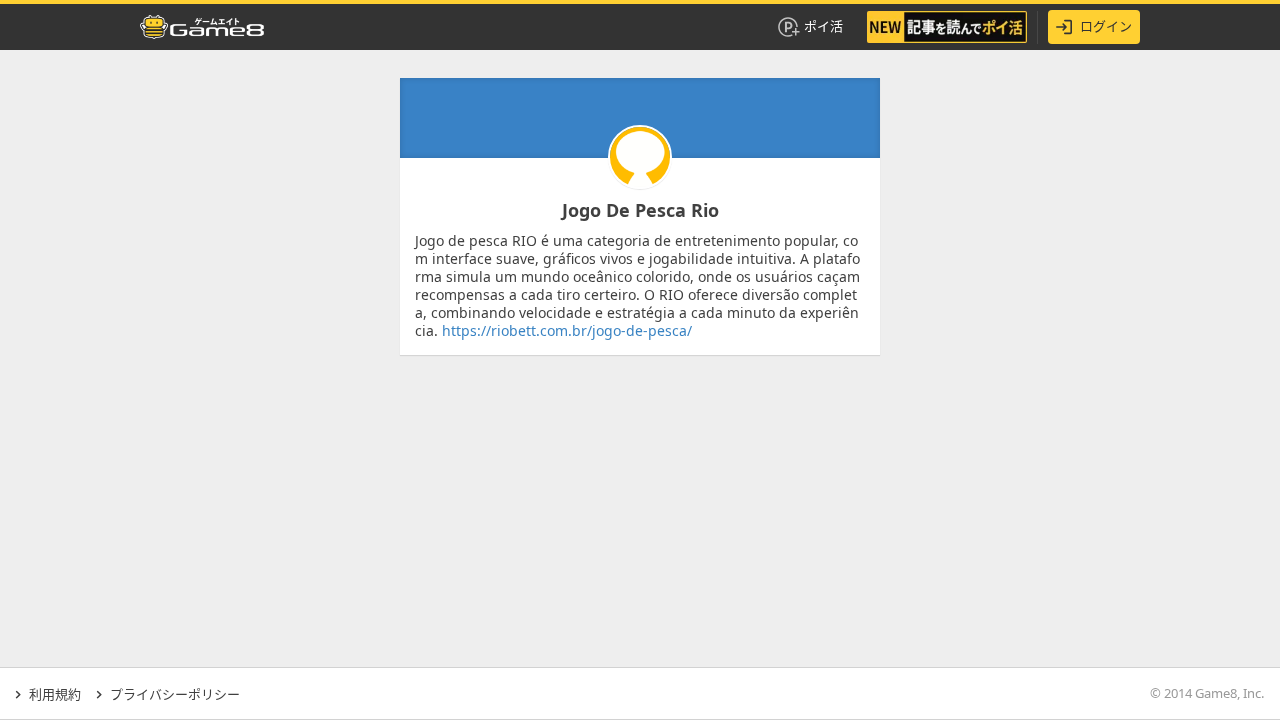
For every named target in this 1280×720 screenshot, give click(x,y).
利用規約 (55, 694)
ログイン (1106, 26)
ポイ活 (823, 26)
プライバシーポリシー (175, 694)
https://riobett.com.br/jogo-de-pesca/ (567, 330)
